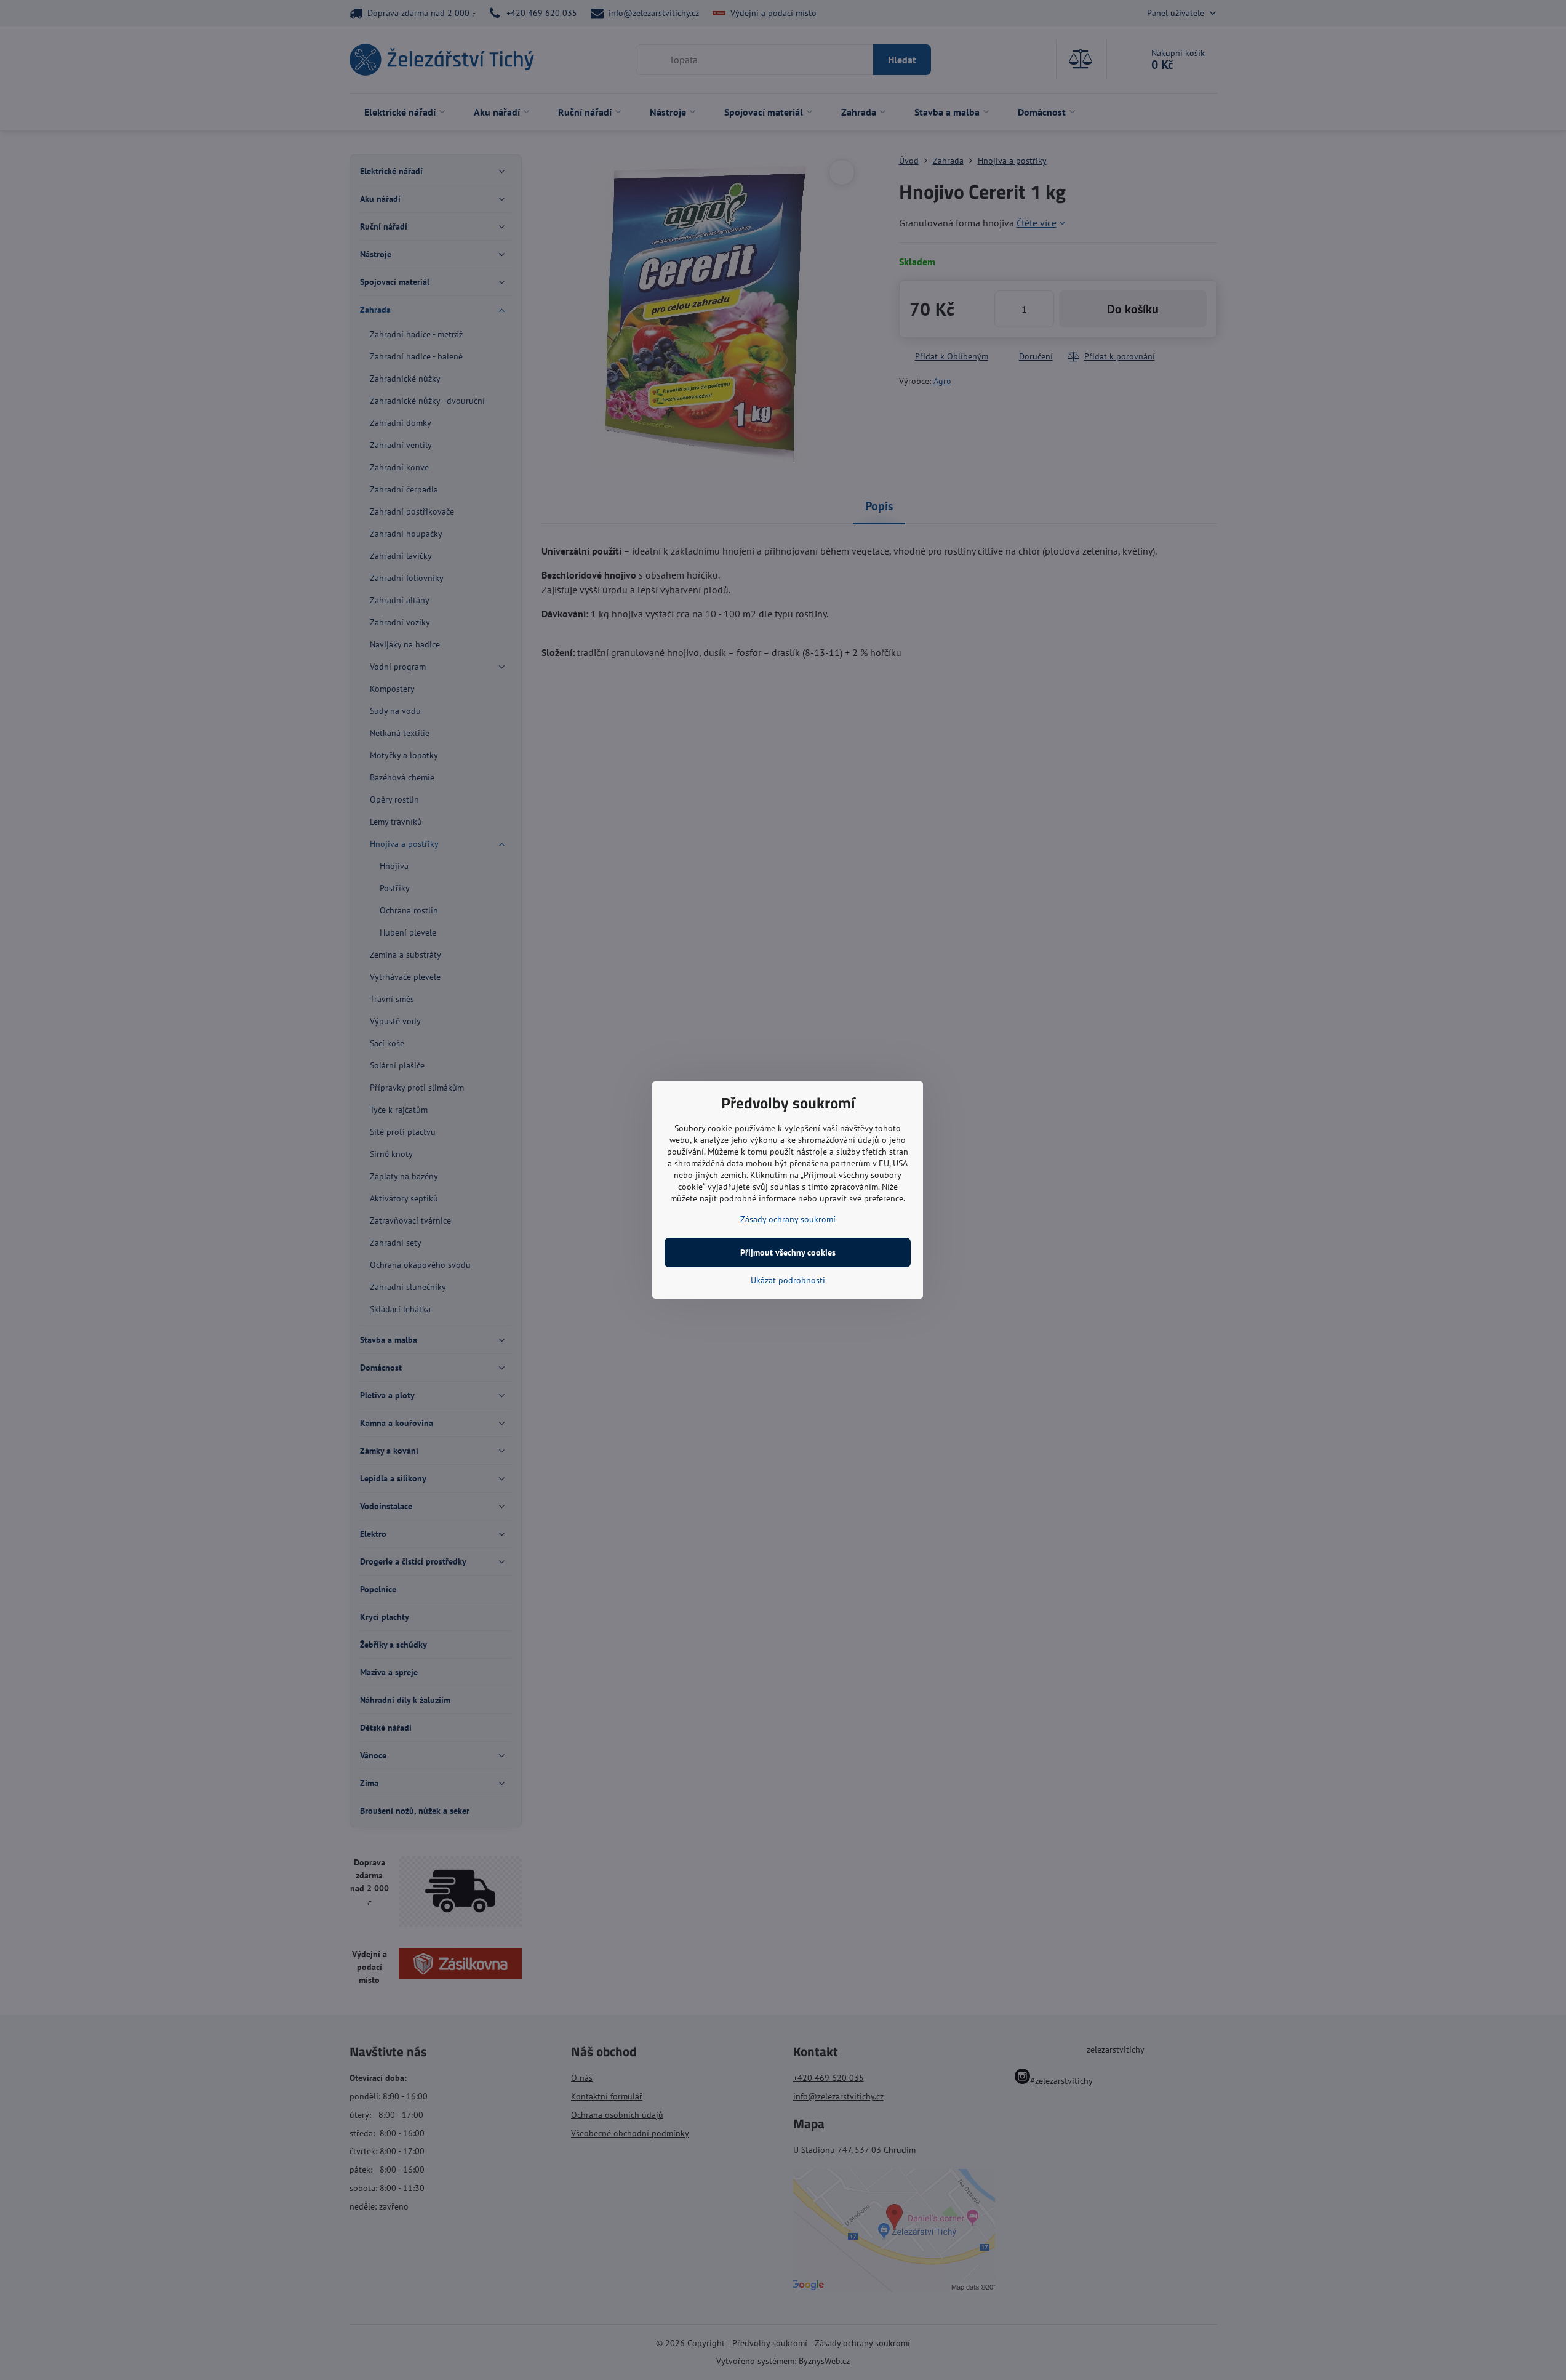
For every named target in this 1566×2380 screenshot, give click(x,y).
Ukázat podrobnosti (788, 1280)
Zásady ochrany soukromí (788, 1219)
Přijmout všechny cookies (788, 1252)
